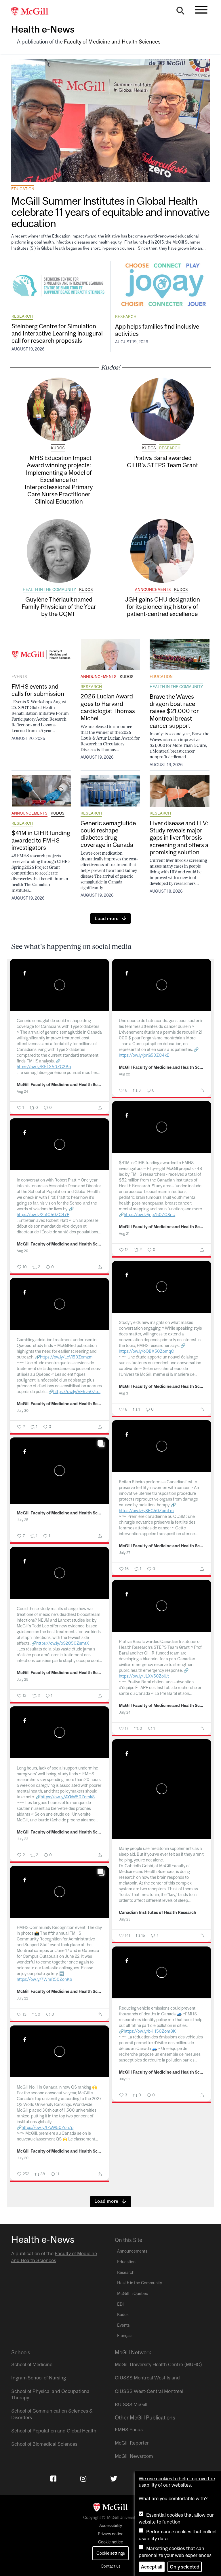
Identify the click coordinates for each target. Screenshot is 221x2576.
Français (125, 2336)
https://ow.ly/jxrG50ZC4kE (144, 1055)
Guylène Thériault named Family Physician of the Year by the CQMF (59, 606)
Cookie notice (111, 2542)
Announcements (153, 589)
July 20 (23, 2158)
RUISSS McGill (131, 2404)
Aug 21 (124, 1234)
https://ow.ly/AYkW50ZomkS (68, 1797)
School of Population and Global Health (54, 2431)
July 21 (124, 2079)
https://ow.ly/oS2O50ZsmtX (63, 1643)
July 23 (22, 1839)
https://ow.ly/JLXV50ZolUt (144, 1676)
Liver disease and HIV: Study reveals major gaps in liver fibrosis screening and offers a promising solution (179, 837)
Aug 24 (22, 1091)
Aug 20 (22, 1251)
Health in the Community (49, 589)
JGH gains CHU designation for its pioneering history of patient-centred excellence (162, 606)
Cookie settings (111, 2553)
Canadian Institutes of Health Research (158, 1912)
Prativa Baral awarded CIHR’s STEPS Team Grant (162, 461)
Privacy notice (111, 2534)
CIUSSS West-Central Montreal (149, 2391)
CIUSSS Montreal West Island (147, 2378)
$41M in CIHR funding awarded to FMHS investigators (41, 840)
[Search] (180, 12)
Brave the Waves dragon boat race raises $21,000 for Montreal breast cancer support (174, 711)
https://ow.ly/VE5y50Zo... (77, 1391)
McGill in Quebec (133, 2294)
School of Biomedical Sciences (44, 2444)
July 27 (125, 1553)
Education (23, 189)
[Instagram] (83, 2479)
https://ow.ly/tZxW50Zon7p (47, 2127)
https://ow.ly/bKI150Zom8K (150, 2031)
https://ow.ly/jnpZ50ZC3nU (149, 1214)
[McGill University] (33, 12)
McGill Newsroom (134, 2456)
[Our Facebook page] (53, 2479)
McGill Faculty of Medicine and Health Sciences (59, 1085)
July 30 (23, 1411)
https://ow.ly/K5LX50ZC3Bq (44, 1067)
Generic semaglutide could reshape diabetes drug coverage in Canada (108, 834)
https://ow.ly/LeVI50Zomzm (66, 1357)
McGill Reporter (132, 2443)
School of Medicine (32, 2364)
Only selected (185, 2567)
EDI (120, 2304)
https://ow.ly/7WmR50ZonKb (44, 1979)
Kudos (58, 448)
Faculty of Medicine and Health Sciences (112, 42)
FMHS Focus (129, 2430)
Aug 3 (123, 1393)
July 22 (22, 1998)
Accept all (152, 2567)
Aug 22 (124, 1074)
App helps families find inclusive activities (157, 330)
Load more (107, 918)
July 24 (125, 1712)
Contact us (111, 2566)
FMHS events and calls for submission (38, 690)
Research (22, 316)
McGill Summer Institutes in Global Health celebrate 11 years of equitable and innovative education (110, 212)
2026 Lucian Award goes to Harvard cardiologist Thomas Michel (108, 707)
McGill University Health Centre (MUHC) (158, 2364)
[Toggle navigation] (201, 10)
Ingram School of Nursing (39, 2378)
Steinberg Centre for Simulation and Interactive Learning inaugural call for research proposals (57, 333)
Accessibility (111, 2526)
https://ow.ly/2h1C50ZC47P (43, 1214)
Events (19, 676)
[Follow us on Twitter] (114, 2479)
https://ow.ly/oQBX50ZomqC (146, 1351)
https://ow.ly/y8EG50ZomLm (146, 1511)
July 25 (22, 1520)
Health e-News (43, 29)
